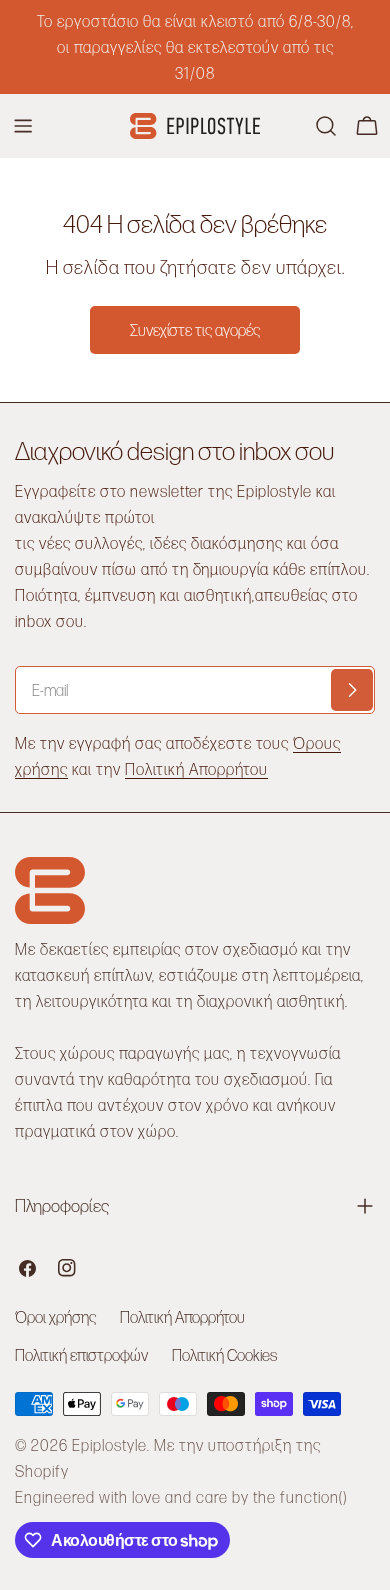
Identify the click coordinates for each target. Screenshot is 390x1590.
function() (313, 1496)
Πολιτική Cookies (224, 1354)
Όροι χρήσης (55, 1316)
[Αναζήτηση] (326, 126)
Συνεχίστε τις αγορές (195, 329)
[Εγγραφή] (352, 690)
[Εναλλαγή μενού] (23, 126)
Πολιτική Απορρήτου (196, 768)
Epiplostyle (109, 1444)
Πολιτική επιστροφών (81, 1354)
